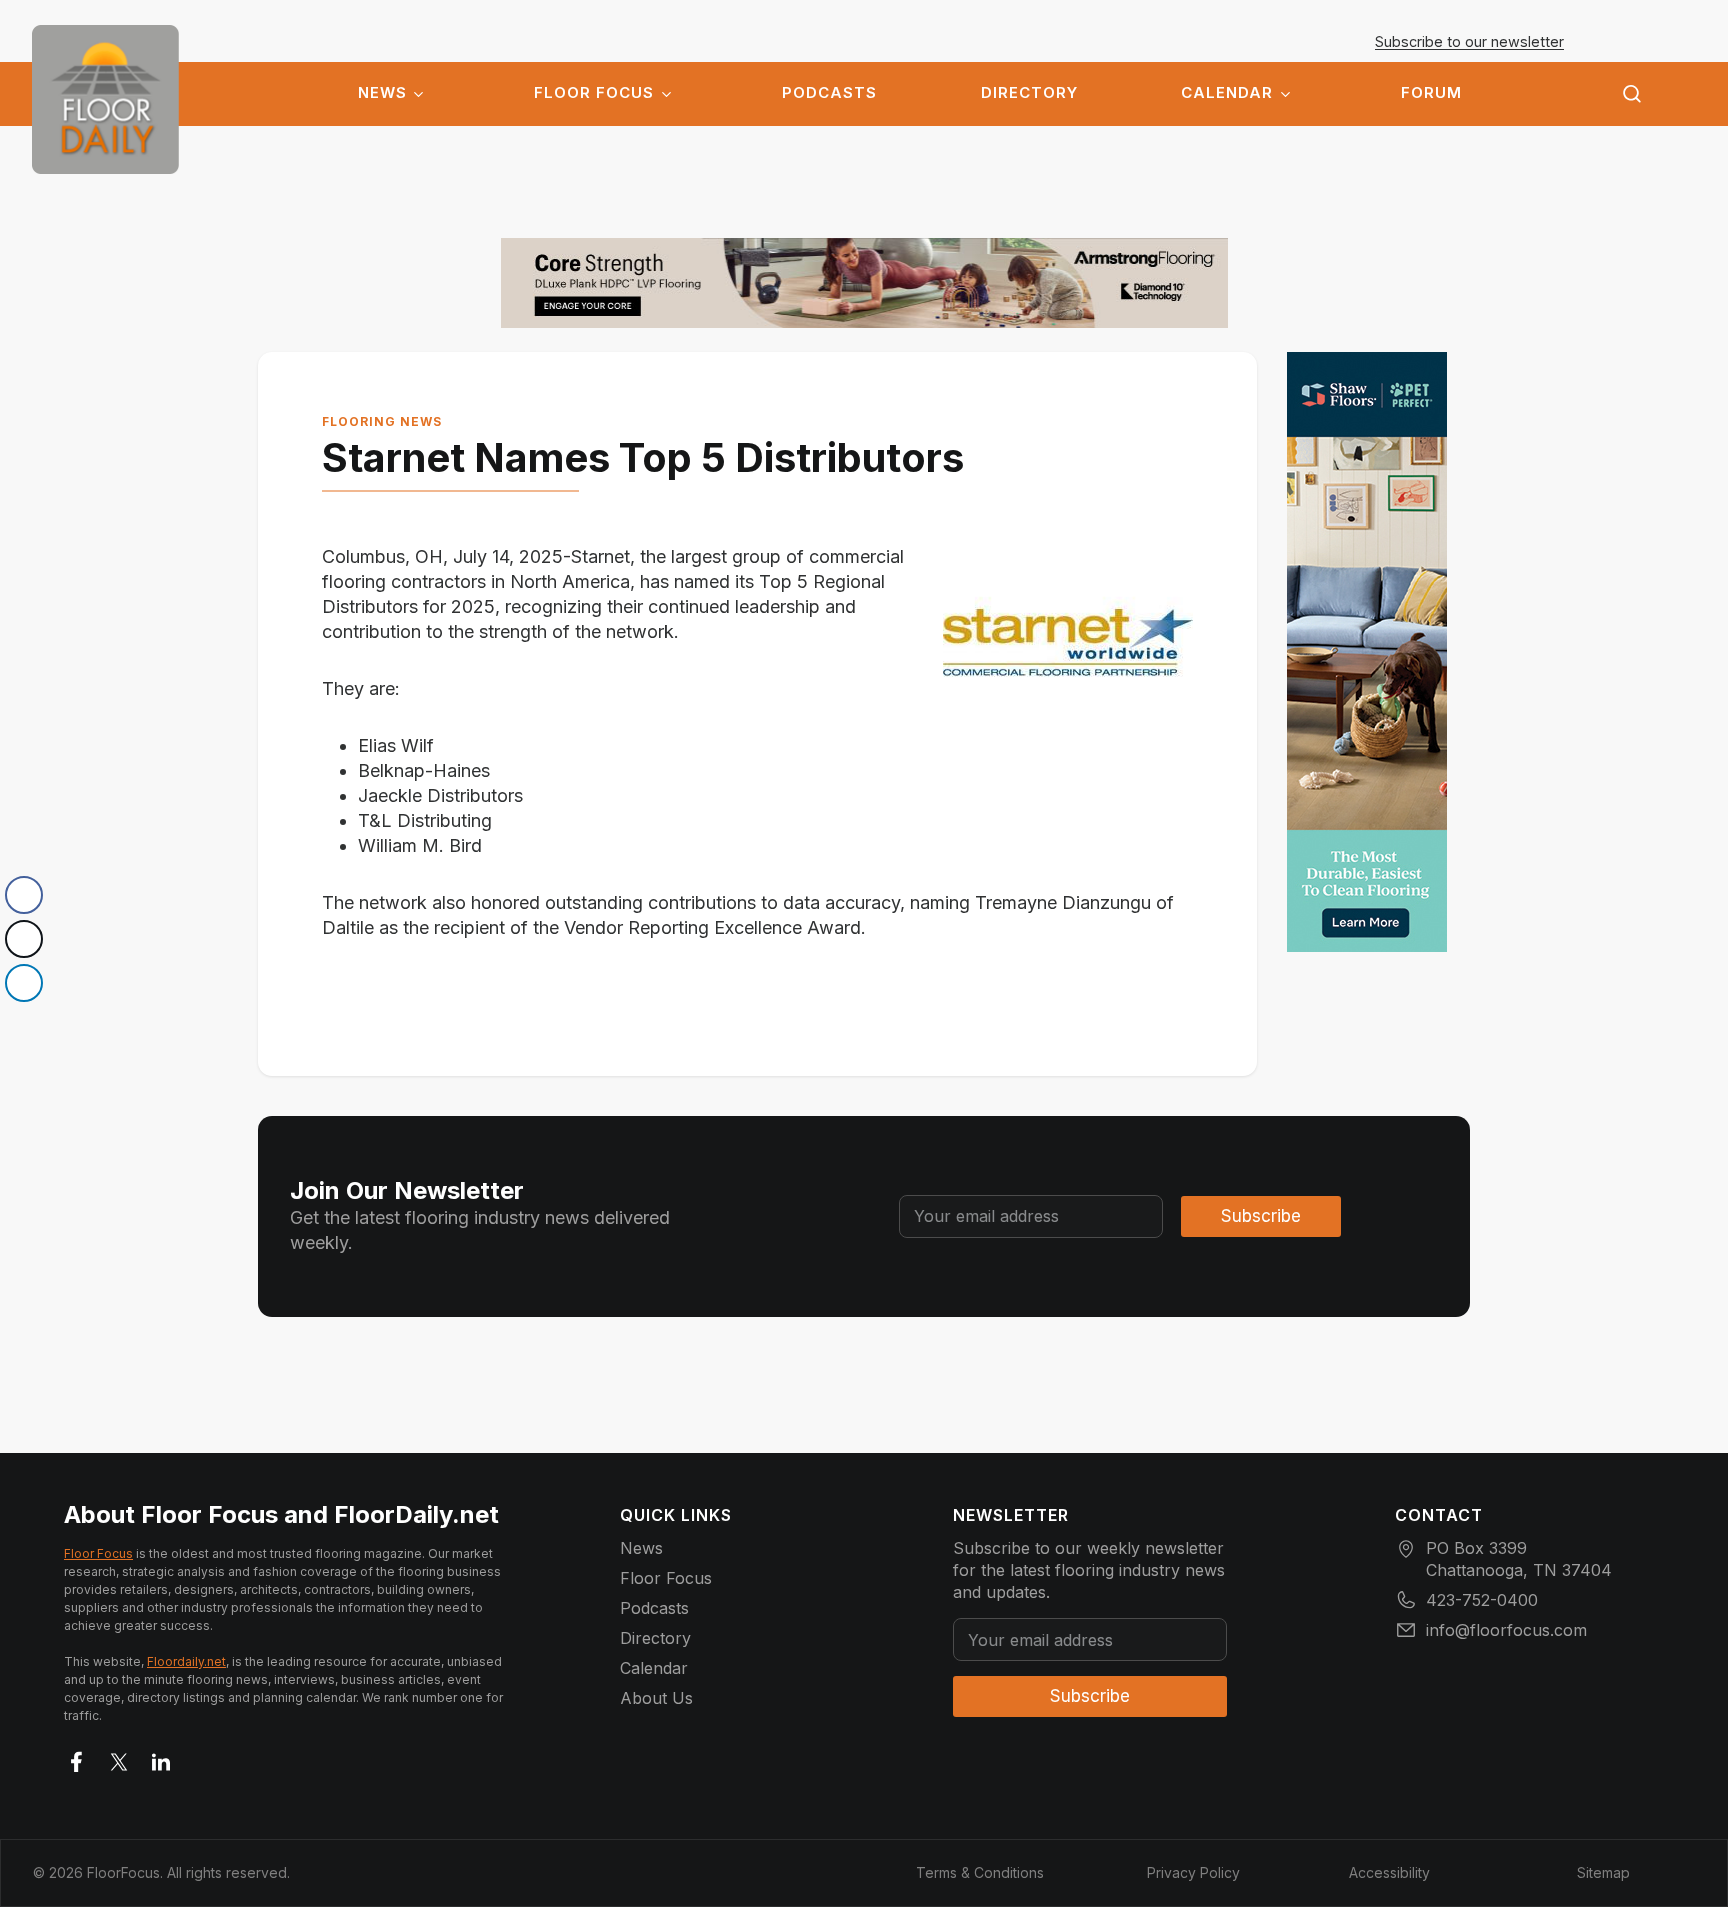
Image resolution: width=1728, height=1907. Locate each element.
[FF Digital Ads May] (1367, 652)
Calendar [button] (1227, 93)
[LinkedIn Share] (24, 983)
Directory (1029, 93)
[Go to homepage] (105, 99)
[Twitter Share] (24, 939)
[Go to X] (119, 1758)
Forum (1431, 93)
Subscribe (1261, 1216)
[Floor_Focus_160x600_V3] (864, 283)
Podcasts (829, 93)
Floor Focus (594, 93)
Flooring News (382, 421)
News (382, 93)
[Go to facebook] (77, 1758)
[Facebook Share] (24, 895)
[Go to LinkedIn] (161, 1758)
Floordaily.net (186, 1661)
